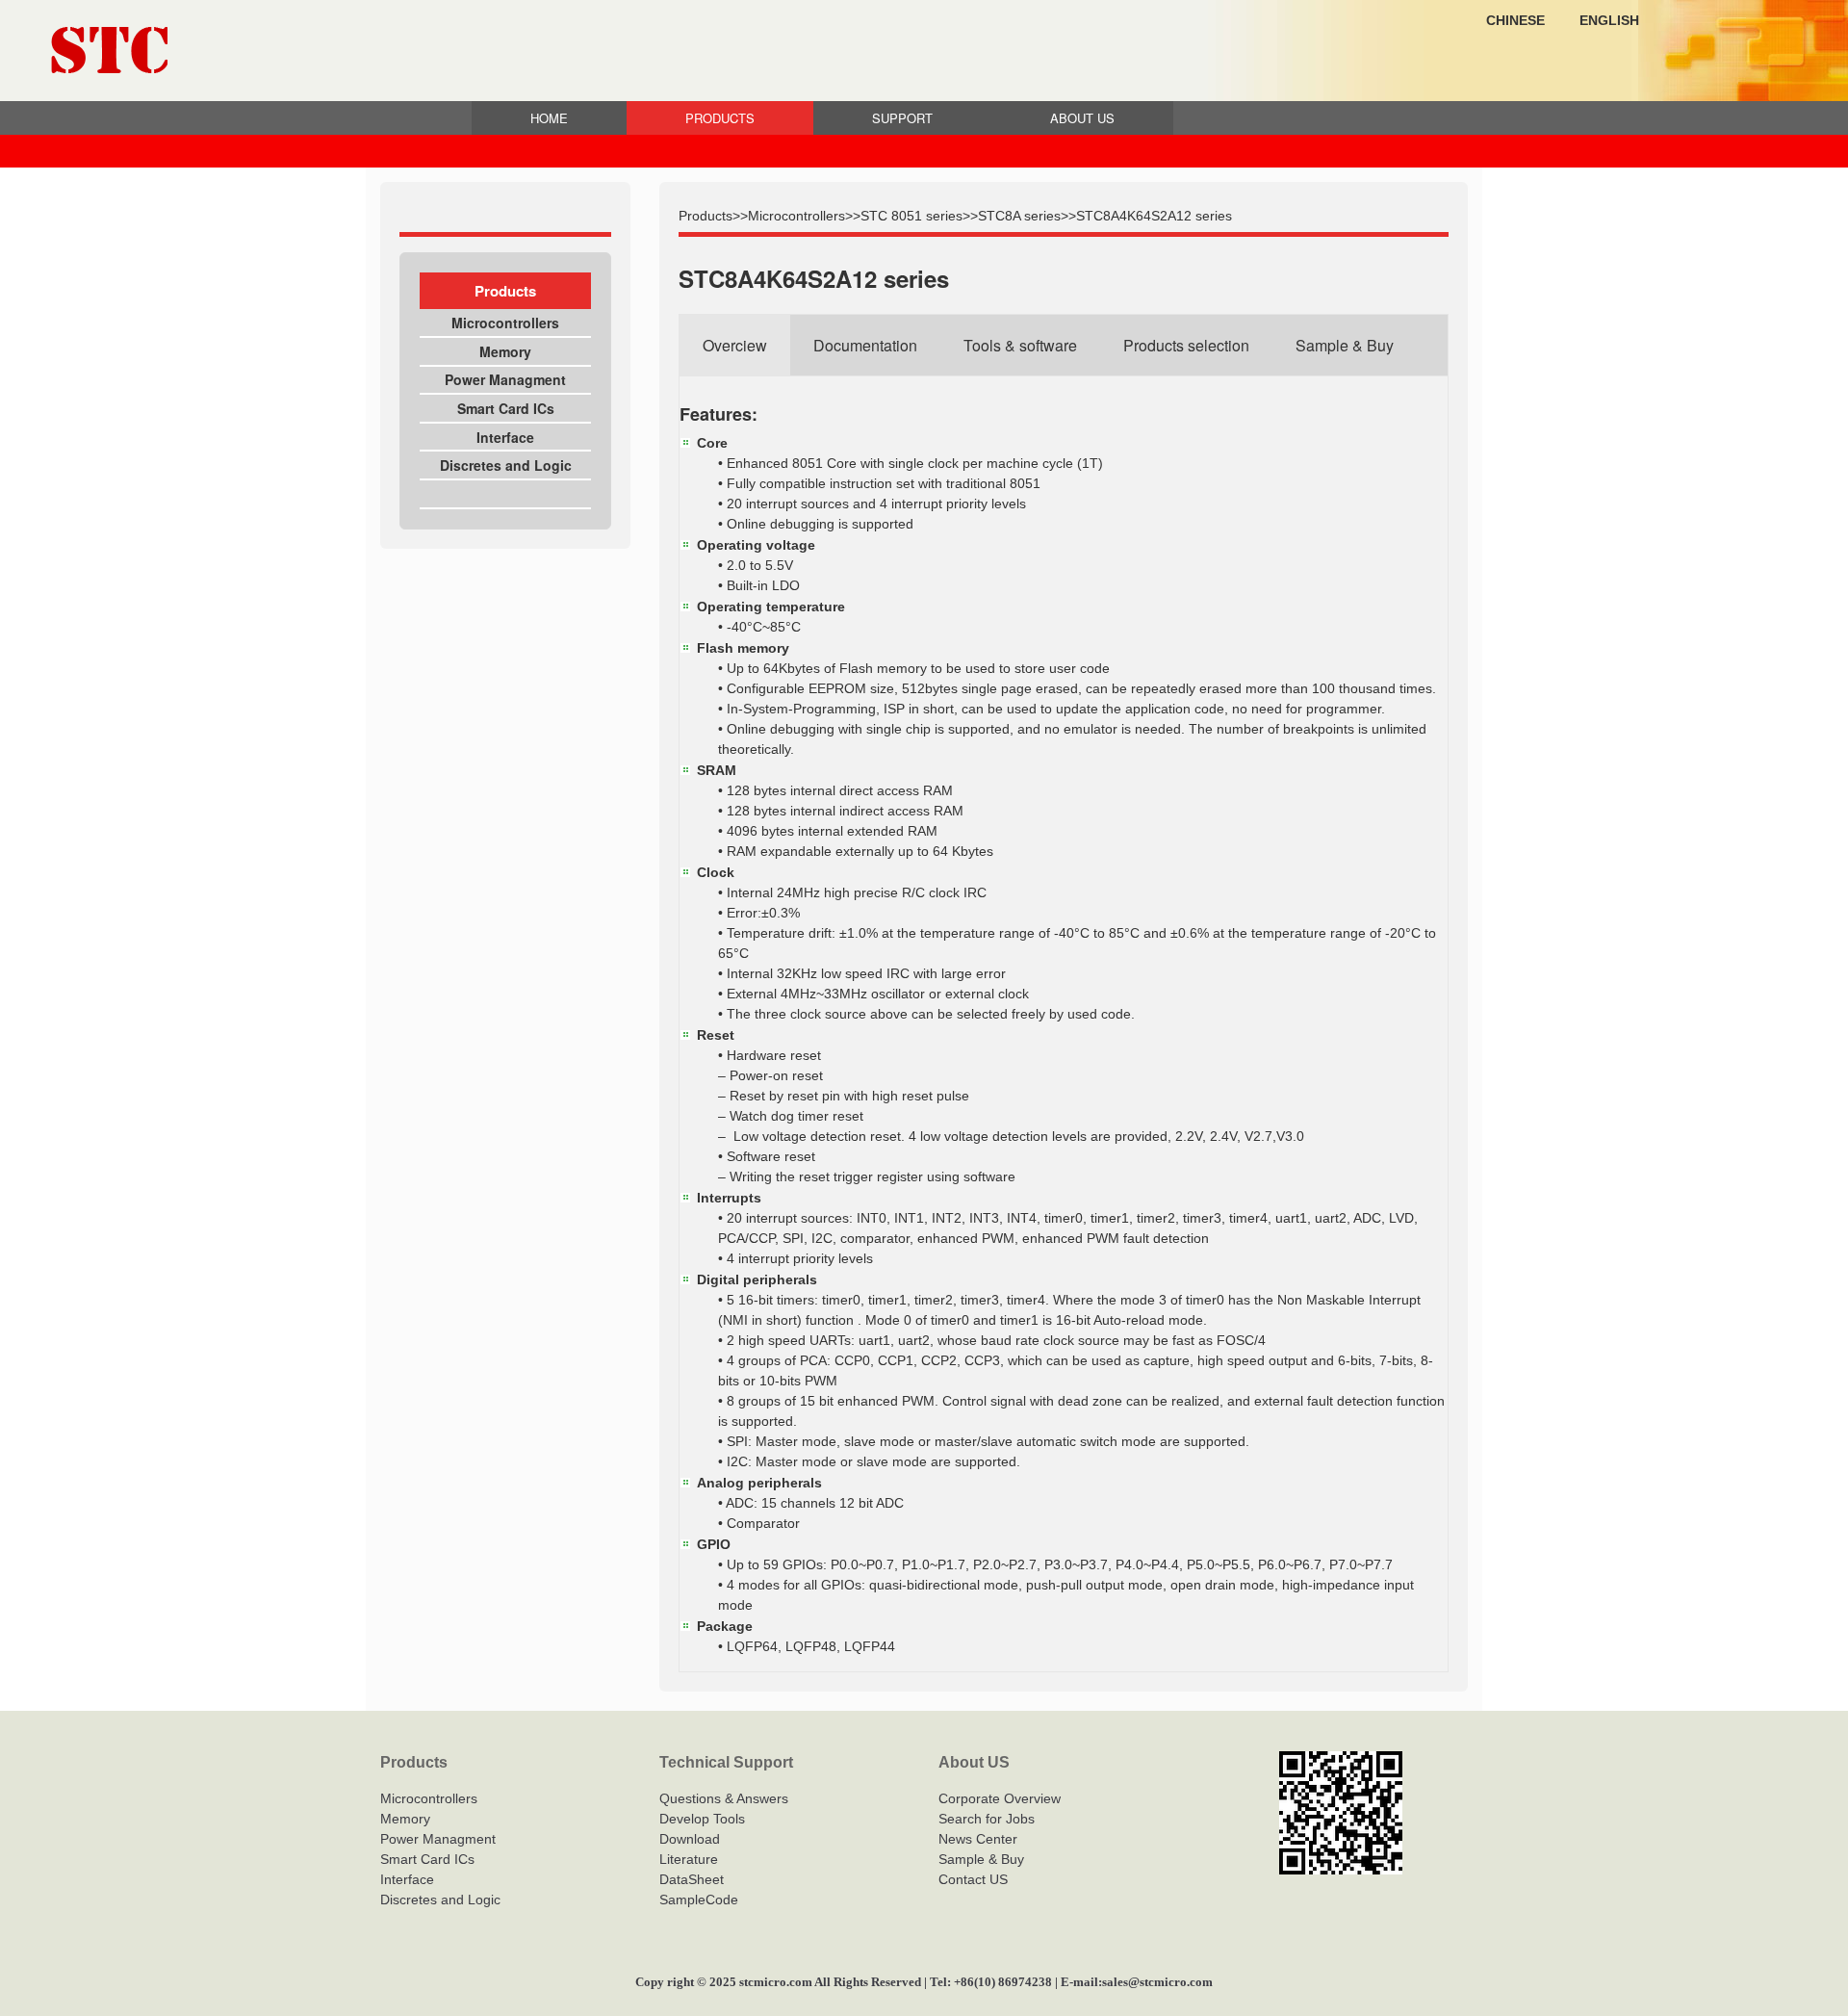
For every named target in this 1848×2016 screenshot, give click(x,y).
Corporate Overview (1000, 1798)
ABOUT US (1082, 118)
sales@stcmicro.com (1157, 1982)
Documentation (865, 345)
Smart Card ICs (506, 408)
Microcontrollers (505, 323)
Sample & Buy (1345, 345)
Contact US (973, 1879)
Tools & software (1020, 345)
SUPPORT (902, 118)
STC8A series (1019, 216)
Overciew (735, 345)
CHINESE (1515, 20)
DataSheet (692, 1879)
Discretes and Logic (506, 465)
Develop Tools (702, 1819)
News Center (978, 1839)
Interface (505, 437)
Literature (689, 1859)
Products (706, 216)
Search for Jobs (987, 1819)
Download (690, 1839)
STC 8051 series (911, 216)
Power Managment (505, 379)
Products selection (1186, 345)
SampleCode (699, 1900)
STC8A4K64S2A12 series (1154, 216)
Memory (505, 351)
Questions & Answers (724, 1798)
